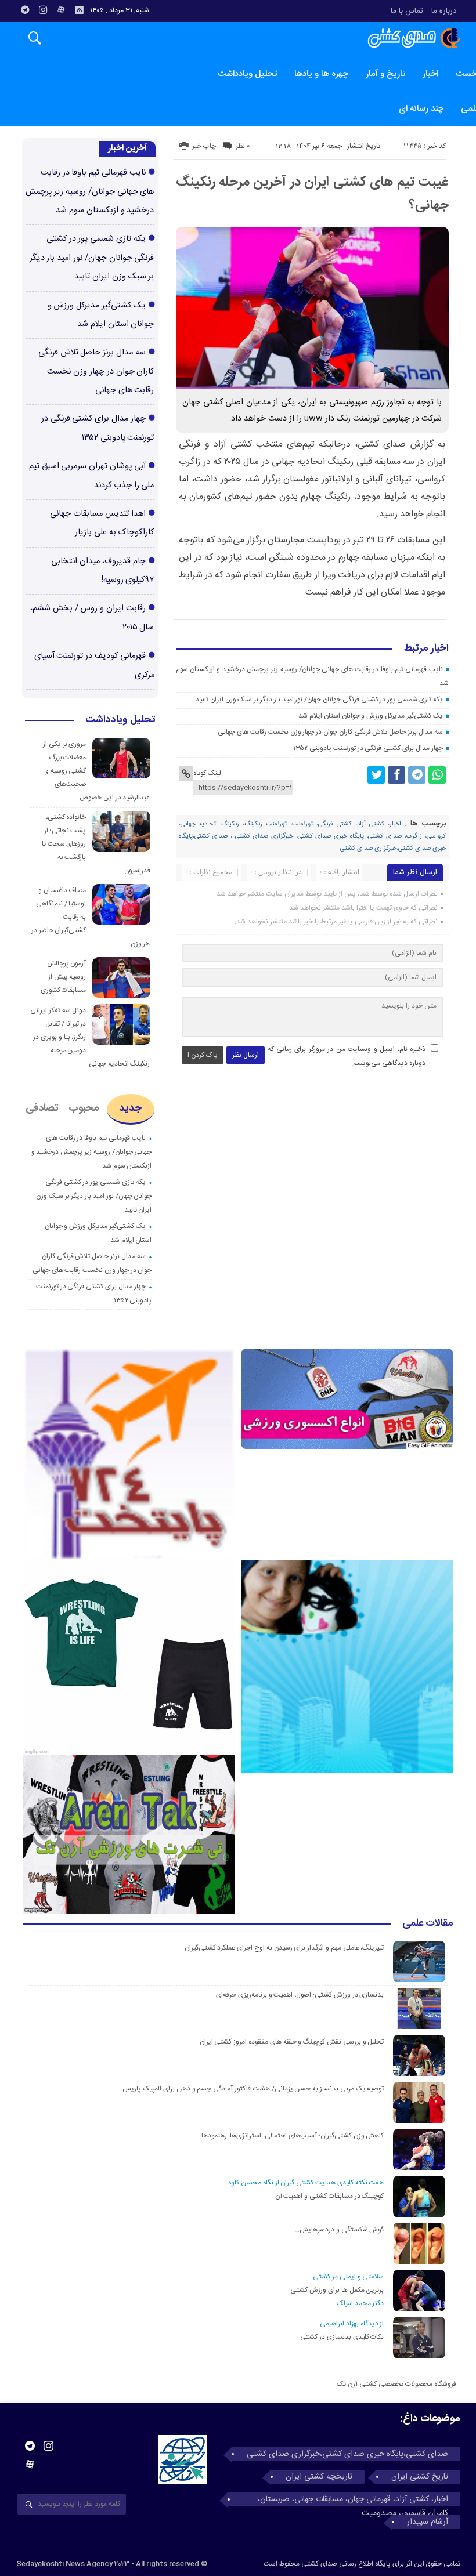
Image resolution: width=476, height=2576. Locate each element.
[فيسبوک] (396, 775)
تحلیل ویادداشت (247, 74)
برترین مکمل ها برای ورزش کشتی (337, 2290)
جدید (130, 1108)
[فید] (79, 10)
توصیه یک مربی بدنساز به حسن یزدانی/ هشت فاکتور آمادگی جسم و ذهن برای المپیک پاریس (252, 2089)
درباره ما (444, 11)
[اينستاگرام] (43, 10)
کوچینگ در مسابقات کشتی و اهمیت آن (330, 2196)
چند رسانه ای (421, 109)
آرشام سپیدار (428, 2522)
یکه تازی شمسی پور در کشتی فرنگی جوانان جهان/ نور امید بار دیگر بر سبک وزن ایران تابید (319, 700)
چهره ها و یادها (321, 74)
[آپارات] (61, 10)
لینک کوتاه (207, 773)
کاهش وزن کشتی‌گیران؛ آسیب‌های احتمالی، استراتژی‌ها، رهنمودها (293, 2136)
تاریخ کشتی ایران (420, 2477)
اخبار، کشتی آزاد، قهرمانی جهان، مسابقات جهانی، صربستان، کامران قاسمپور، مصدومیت (353, 2499)
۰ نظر (243, 146)
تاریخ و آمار (385, 74)
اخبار (430, 74)
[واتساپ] (437, 775)
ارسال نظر (246, 1055)
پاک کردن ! (203, 1055)
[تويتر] (376, 775)
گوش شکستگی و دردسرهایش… (339, 2230)
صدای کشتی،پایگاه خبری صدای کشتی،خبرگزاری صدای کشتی (347, 2454)
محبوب (84, 1108)
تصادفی (42, 1108)
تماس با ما (407, 11)
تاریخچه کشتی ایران (319, 2477)
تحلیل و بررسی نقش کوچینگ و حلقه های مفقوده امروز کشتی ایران (292, 2042)
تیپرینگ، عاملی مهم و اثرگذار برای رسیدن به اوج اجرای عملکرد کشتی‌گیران (284, 1948)
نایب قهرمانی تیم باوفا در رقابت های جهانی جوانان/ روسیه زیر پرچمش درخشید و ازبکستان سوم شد (90, 192)
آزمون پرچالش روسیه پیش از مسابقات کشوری (64, 977)
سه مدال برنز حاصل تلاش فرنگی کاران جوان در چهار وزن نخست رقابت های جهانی (330, 732)
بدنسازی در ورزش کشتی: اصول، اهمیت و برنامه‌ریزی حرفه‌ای (300, 1995)
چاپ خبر (204, 146)
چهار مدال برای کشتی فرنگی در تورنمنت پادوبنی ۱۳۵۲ (368, 748)
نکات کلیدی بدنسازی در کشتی (342, 2337)
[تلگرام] (25, 10)
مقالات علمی (428, 1924)
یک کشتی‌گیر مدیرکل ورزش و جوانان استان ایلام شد (370, 716)
